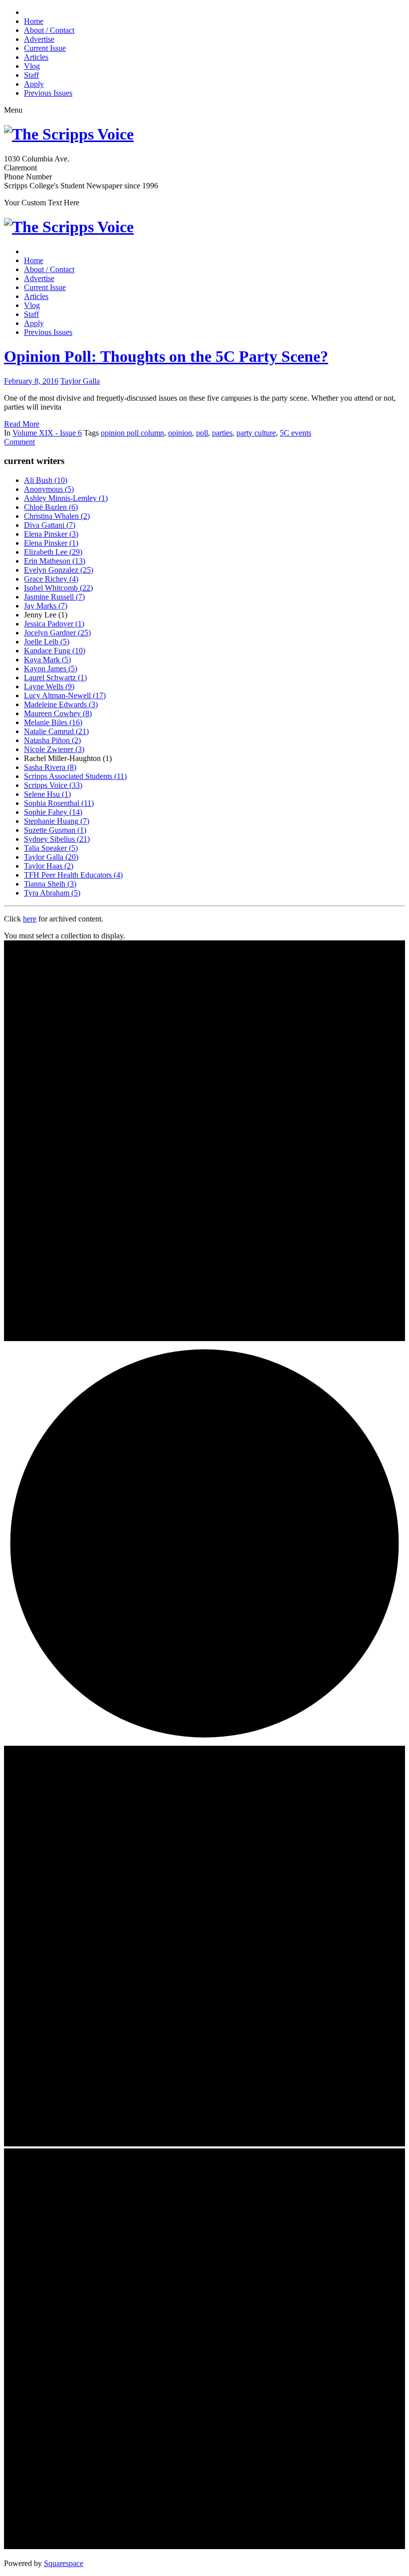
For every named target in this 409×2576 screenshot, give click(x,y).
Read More (22, 424)
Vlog (32, 66)
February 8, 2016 (31, 381)
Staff (31, 75)
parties (222, 433)
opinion (180, 433)
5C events (296, 433)
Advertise (39, 39)
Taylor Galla (80, 381)
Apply (34, 84)
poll (202, 433)
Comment (19, 442)
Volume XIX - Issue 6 (47, 433)
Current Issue (45, 48)
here (30, 919)
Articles (36, 57)
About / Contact (49, 30)
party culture (256, 433)
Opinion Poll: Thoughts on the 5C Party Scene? (166, 356)
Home (34, 21)
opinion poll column (132, 433)
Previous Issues (48, 93)
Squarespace (64, 2563)
